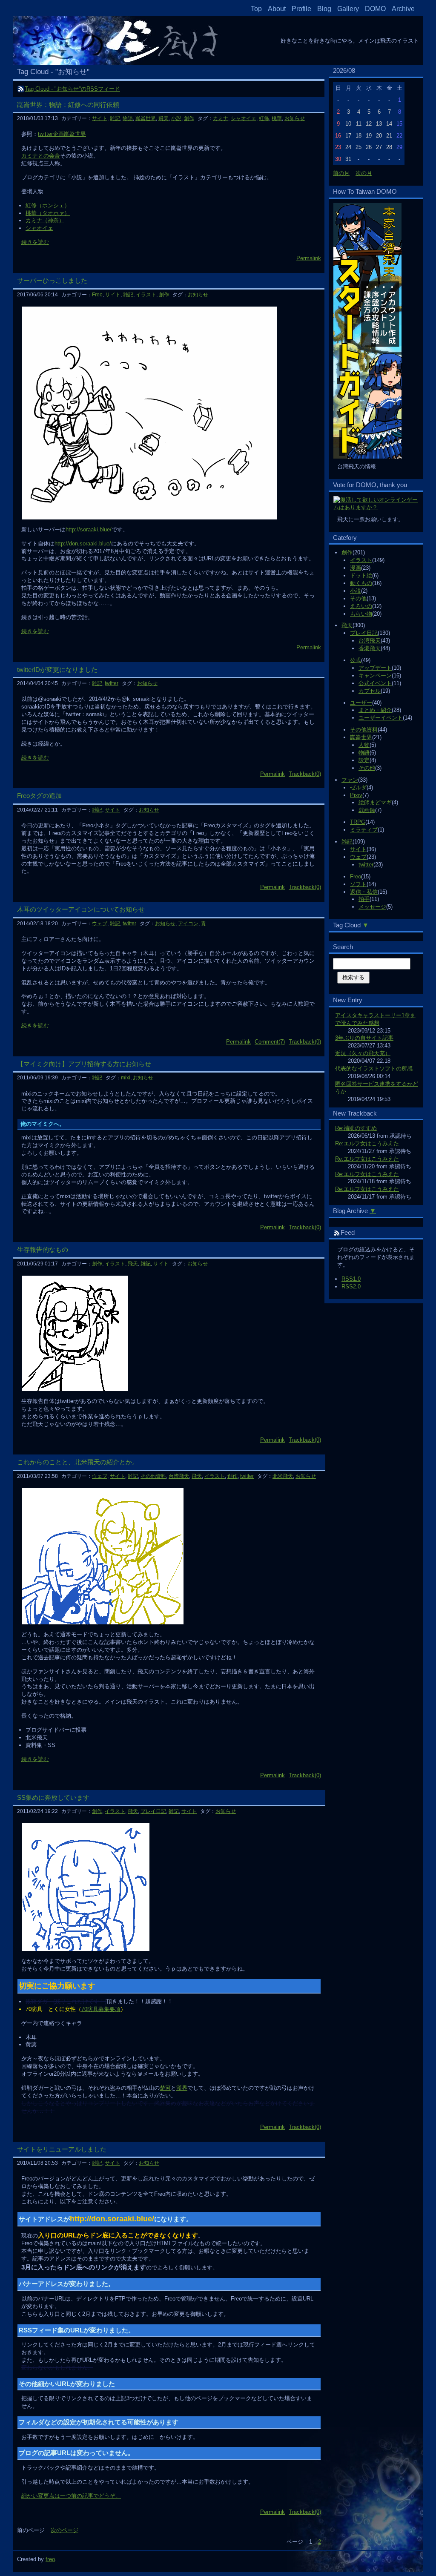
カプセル (370, 691)
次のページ (65, 2530)
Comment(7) (270, 1042)
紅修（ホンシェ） (48, 205)
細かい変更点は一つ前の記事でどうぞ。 (71, 2496)
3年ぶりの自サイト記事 (364, 1038)
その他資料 (364, 730)
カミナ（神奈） (45, 220)
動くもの (361, 583)
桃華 (277, 118)
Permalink (309, 258)
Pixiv (356, 795)
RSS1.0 (351, 1279)
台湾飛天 (370, 641)
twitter (366, 865)
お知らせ (295, 118)
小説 (356, 591)
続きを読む (35, 242)
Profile (301, 9)
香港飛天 (370, 648)
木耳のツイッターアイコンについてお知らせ (81, 909)
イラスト (361, 560)
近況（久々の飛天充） (363, 1053)
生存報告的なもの (43, 1249)
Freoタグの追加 (39, 796)
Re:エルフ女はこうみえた (367, 1143)
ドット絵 (361, 575)
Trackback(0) (305, 774)
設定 (364, 760)
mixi (126, 1078)
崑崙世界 (361, 737)
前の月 (341, 173)
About (277, 9)
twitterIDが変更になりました (57, 670)
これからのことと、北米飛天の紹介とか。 (78, 1462)
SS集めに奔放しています (53, 1797)
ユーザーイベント (381, 718)
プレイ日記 (364, 633)
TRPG (358, 822)
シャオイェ (244, 118)
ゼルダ (358, 787)
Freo (356, 876)
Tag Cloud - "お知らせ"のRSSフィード (72, 89)
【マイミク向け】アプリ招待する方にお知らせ (84, 1064)
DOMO (375, 9)
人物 (364, 745)
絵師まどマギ (375, 802)
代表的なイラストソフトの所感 (374, 1069)
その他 (358, 598)
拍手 (364, 899)
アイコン (188, 924)
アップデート (375, 668)
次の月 (364, 173)
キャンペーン (375, 676)
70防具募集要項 (101, 2009)
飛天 (347, 625)
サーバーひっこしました (52, 280)
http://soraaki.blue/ (89, 529)
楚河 (165, 2088)
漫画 (356, 568)
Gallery (348, 9)
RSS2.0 (351, 1287)
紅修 (264, 118)
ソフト (358, 884)
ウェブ (358, 857)
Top (256, 9)
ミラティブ (364, 830)
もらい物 (361, 614)
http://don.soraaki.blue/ (83, 544)
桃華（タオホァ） (48, 213)
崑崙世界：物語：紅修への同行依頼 (68, 105)
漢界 (182, 2088)
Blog (324, 9)
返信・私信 (364, 892)
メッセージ (372, 907)
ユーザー (361, 703)
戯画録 (367, 810)
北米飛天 (283, 1476)
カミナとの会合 (41, 156)
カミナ (221, 118)
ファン (350, 780)
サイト (358, 849)
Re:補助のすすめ (356, 1128)
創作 (347, 552)
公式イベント (375, 683)
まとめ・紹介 (375, 710)
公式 (356, 660)
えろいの (361, 606)
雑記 (347, 842)
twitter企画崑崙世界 (62, 134)
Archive (403, 9)
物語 (364, 753)
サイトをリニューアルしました (62, 2149)
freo (50, 2559)
